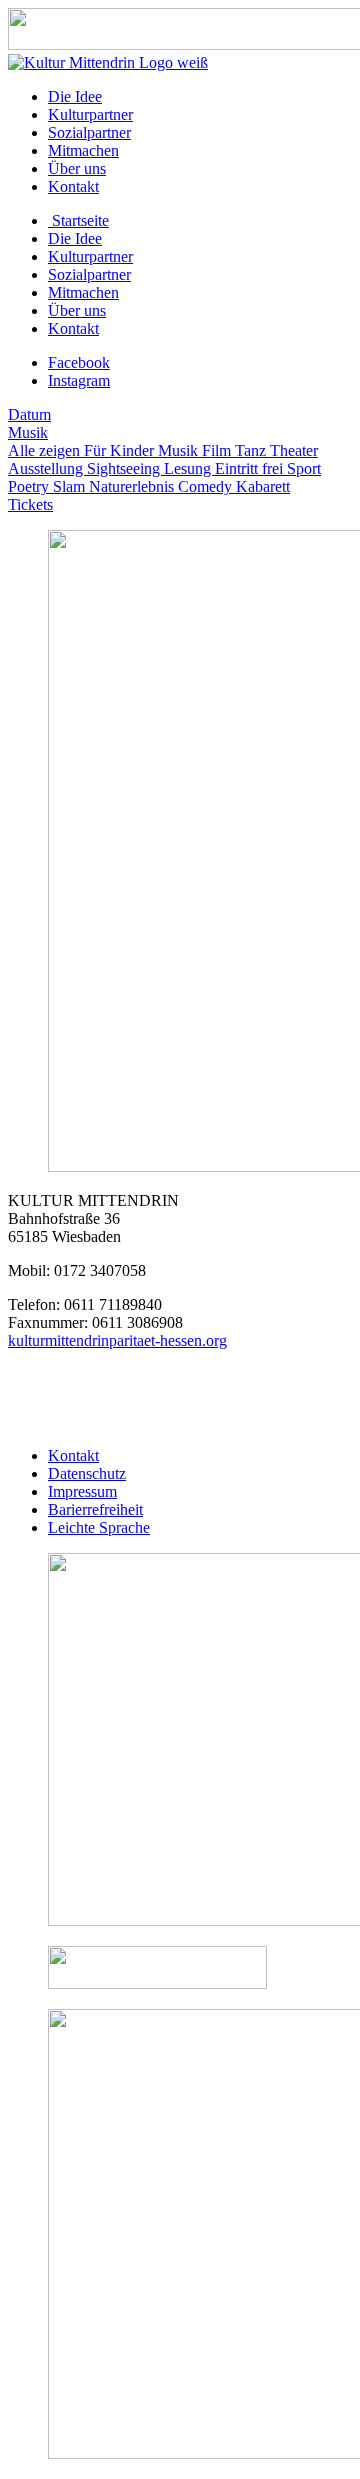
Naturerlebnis (133, 486)
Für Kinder (121, 450)
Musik (180, 450)
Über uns (77, 168)
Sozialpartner (89, 132)
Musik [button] (28, 432)
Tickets (30, 504)
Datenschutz (87, 1473)
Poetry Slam (48, 486)
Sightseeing (125, 468)
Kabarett (263, 486)
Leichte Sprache (99, 1527)
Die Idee (75, 96)
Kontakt (73, 186)
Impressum (82, 1491)
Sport (304, 468)
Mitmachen (83, 150)
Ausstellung (47, 468)
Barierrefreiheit (95, 1509)
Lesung (189, 468)
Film (218, 450)
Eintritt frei (251, 468)
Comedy (207, 486)
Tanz (252, 450)
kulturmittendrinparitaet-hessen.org (117, 1340)
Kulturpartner (90, 114)
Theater (294, 450)
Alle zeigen (46, 450)
